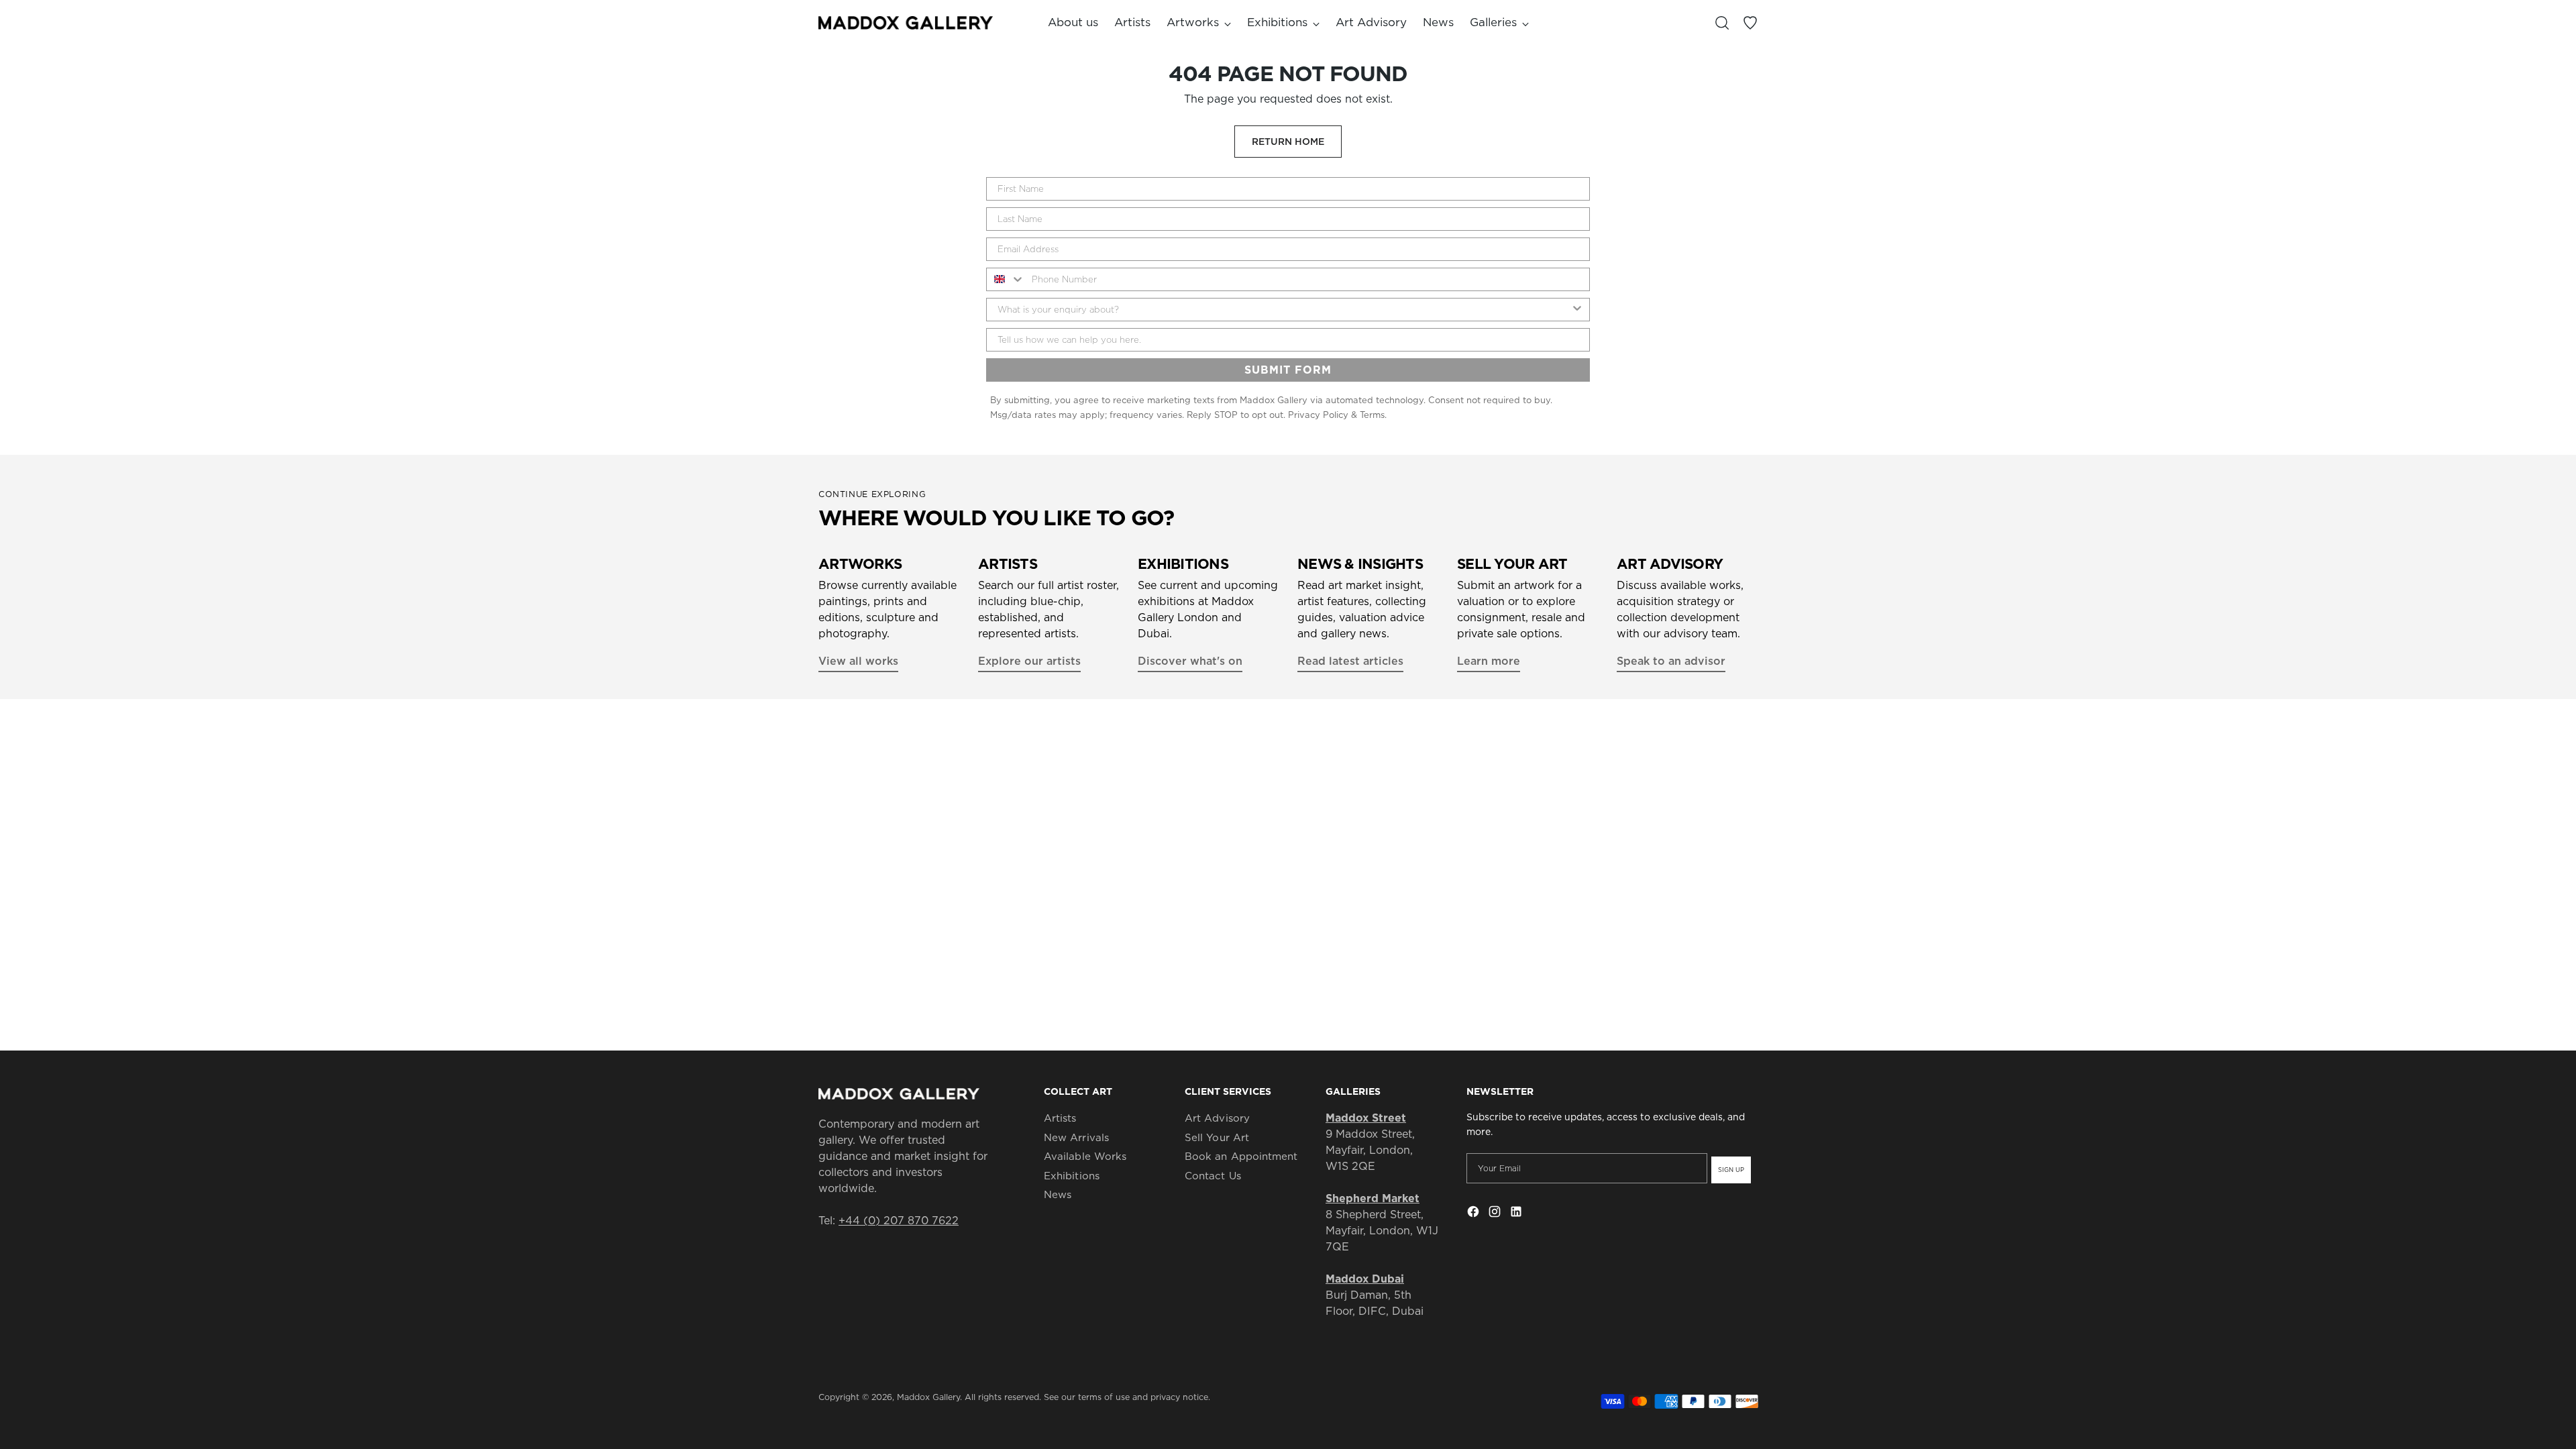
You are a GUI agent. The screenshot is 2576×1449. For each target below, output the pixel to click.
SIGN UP (1731, 1170)
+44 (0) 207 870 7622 (899, 1220)
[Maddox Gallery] (906, 22)
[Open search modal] (1722, 23)
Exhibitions (1072, 1176)
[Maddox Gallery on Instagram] (1496, 1214)
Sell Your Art (1217, 1137)
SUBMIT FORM (1288, 370)
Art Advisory (1217, 1118)
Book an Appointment (1241, 1156)
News (1058, 1194)
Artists (1060, 1118)
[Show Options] (1577, 310)
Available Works (1085, 1156)
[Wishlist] (1750, 23)
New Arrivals (1076, 1137)
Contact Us (1213, 1176)
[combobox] (1006, 279)
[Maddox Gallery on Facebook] (1474, 1214)
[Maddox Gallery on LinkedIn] (1517, 1214)
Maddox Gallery (928, 1397)
